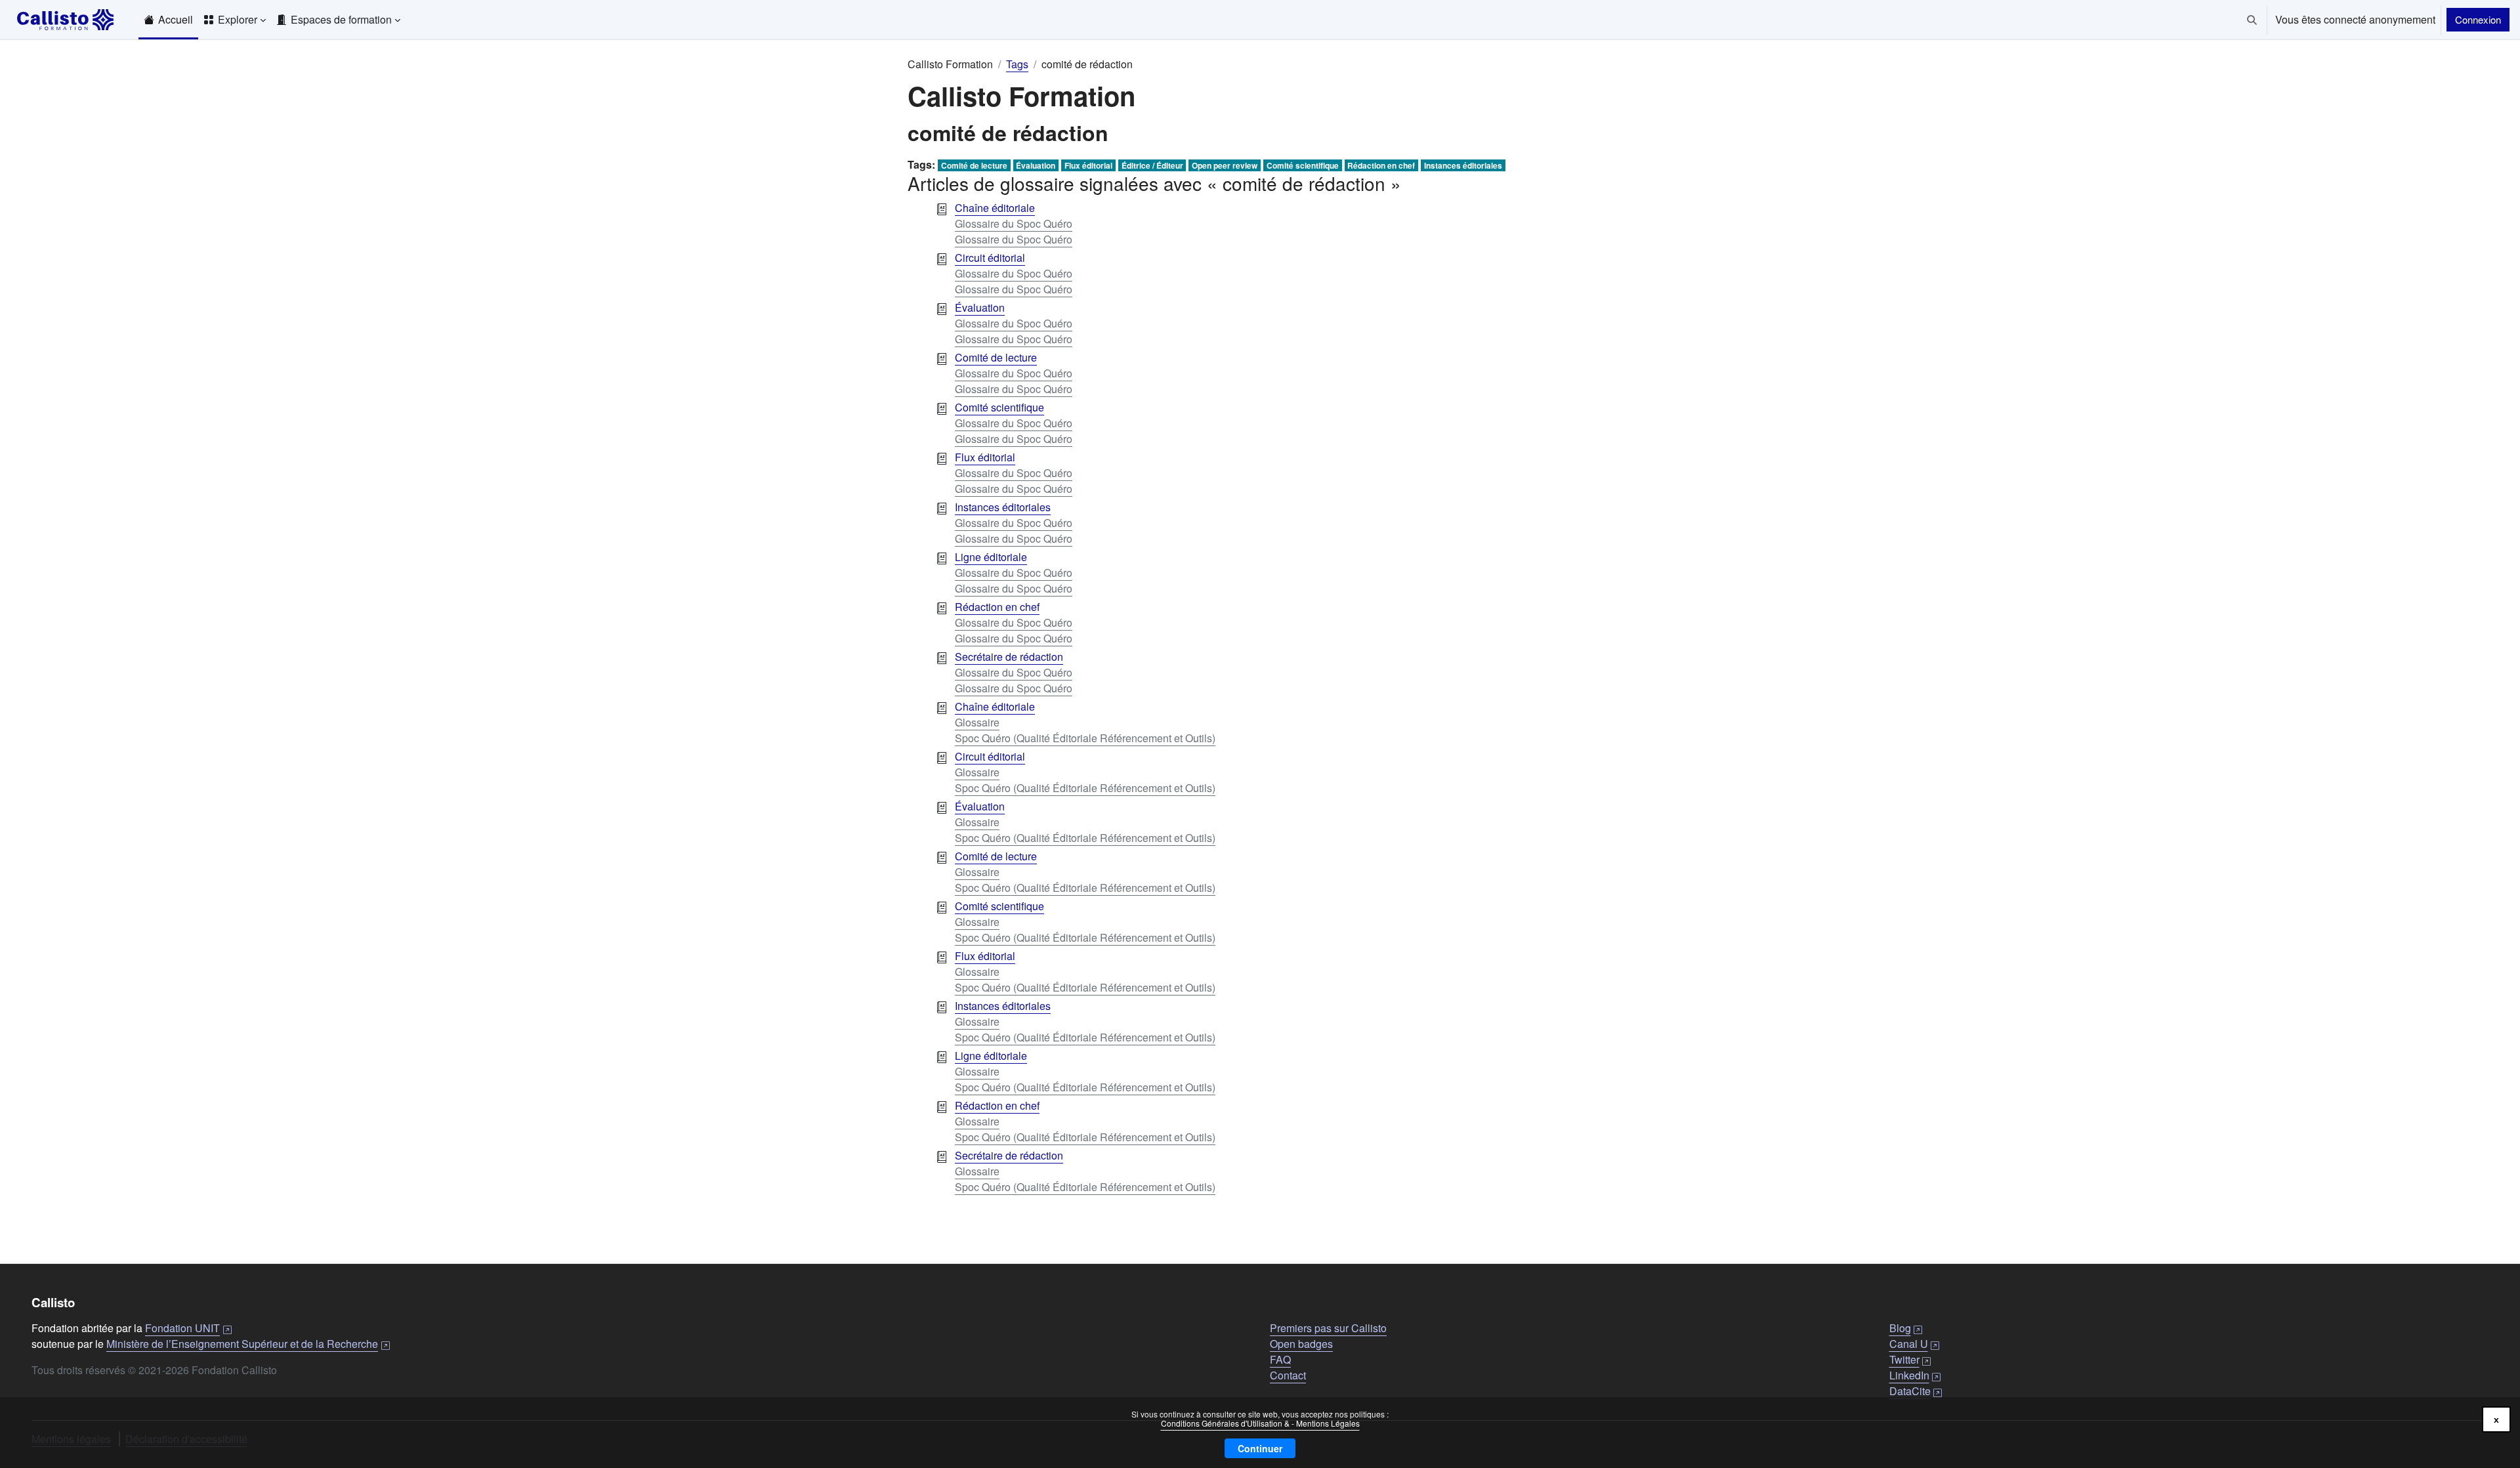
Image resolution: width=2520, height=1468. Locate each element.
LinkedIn (1915, 1375)
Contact (1288, 1375)
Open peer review (1225, 165)
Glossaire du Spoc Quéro (1014, 223)
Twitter (1910, 1359)
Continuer (1260, 1448)
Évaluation (1036, 165)
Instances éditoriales (1463, 165)
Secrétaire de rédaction (1009, 657)
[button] (2252, 20)
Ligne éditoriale (991, 557)
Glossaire (977, 722)
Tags (1017, 64)
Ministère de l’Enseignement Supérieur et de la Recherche (248, 1344)
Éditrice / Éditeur (1152, 165)
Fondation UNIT (188, 1328)
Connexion (2478, 19)
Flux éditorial (1088, 165)
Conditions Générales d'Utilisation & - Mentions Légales (1260, 1423)
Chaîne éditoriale (995, 208)
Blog (1906, 1328)
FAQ (1280, 1359)
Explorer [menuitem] (238, 19)
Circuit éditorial (990, 258)
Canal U (1915, 1344)
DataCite (1916, 1391)
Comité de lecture (974, 165)
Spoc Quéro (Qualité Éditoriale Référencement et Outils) (1085, 738)
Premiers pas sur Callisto (1328, 1328)
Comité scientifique (1303, 165)
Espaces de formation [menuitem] (341, 19)
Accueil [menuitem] (176, 19)
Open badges (1301, 1344)
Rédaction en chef (1381, 165)
